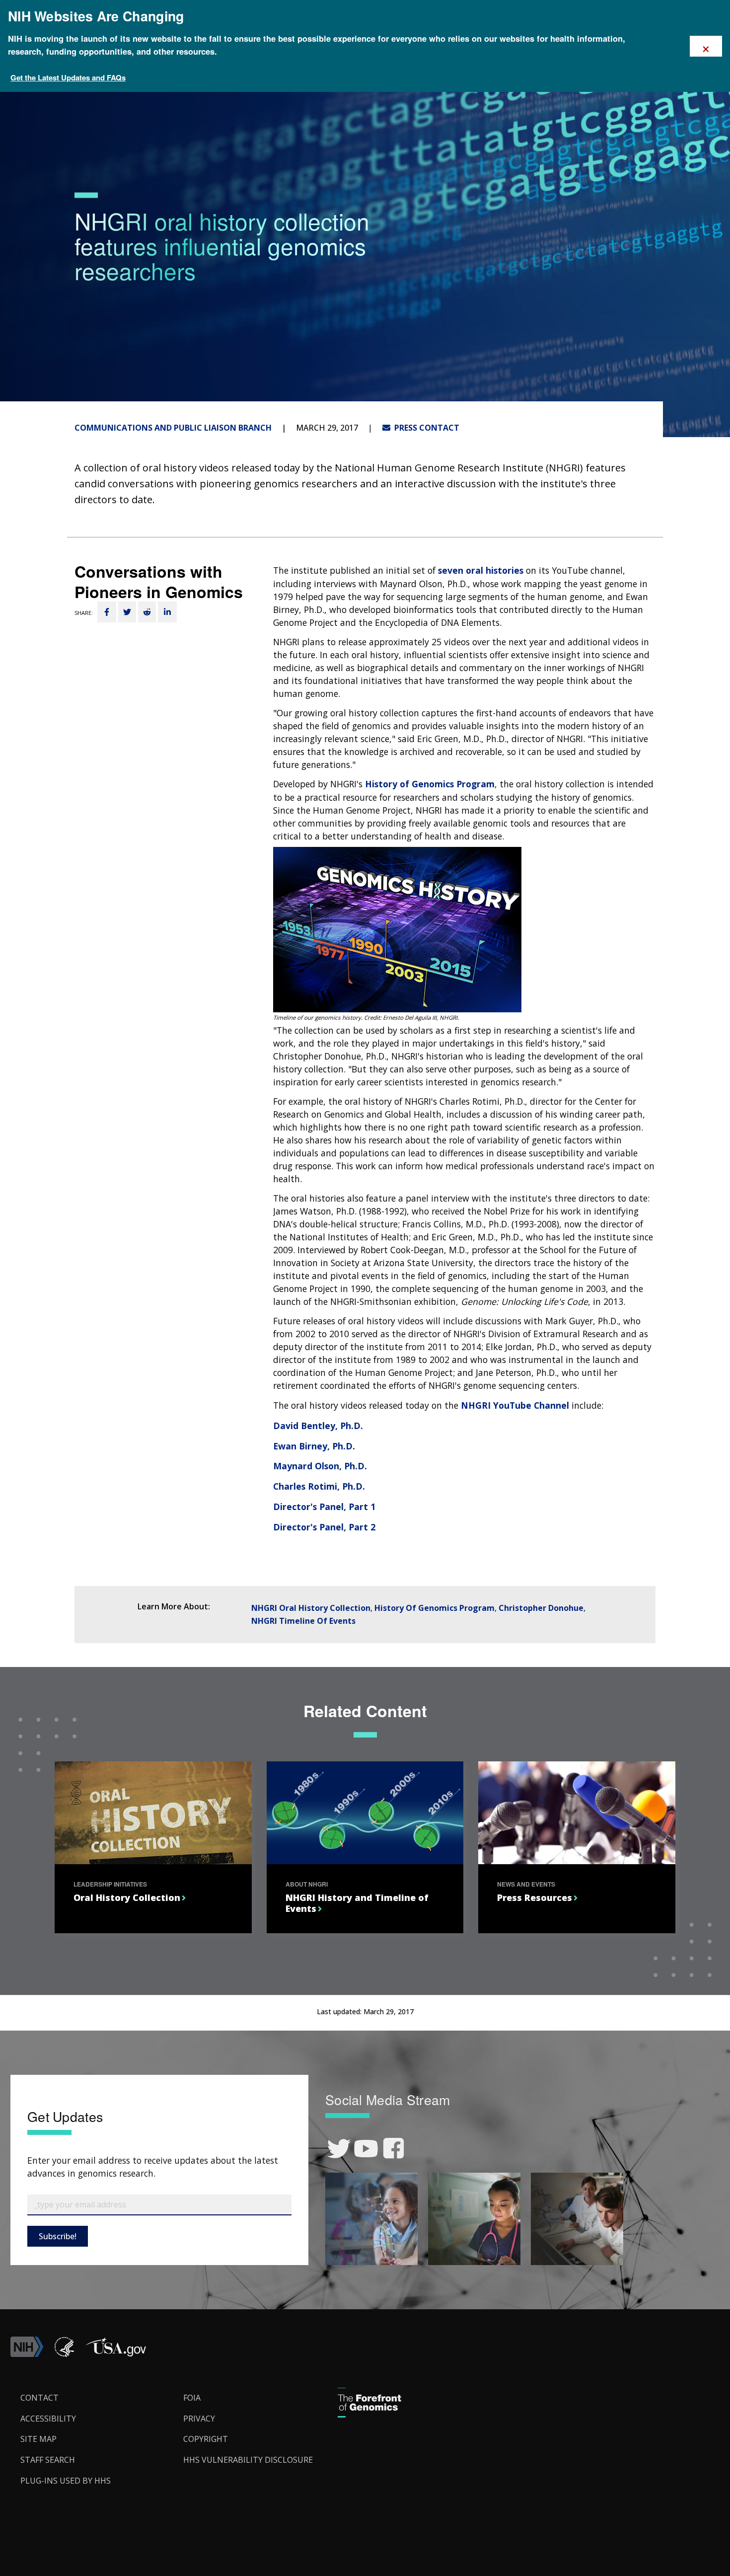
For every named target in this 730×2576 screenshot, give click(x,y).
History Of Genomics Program (435, 1608)
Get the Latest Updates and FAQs (68, 77)
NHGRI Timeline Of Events (303, 1621)
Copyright (206, 2439)
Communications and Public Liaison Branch (173, 428)
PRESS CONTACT (425, 428)
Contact (39, 2398)
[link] (339, 2149)
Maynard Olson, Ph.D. (320, 1466)
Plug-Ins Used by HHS (66, 2481)
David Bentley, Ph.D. (318, 1426)
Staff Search (48, 2460)
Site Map (38, 2439)
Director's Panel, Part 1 (324, 1507)
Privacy (199, 2419)
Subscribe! (58, 2236)
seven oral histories (481, 570)
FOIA (192, 2398)
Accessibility (48, 2419)
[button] (116, 2354)
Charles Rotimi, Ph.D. (319, 1486)
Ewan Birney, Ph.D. (314, 1446)
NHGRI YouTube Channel (515, 1405)
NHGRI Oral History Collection (311, 1608)
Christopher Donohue (541, 1608)
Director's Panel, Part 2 (324, 1527)
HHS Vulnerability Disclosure (248, 2460)
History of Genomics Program (430, 784)
